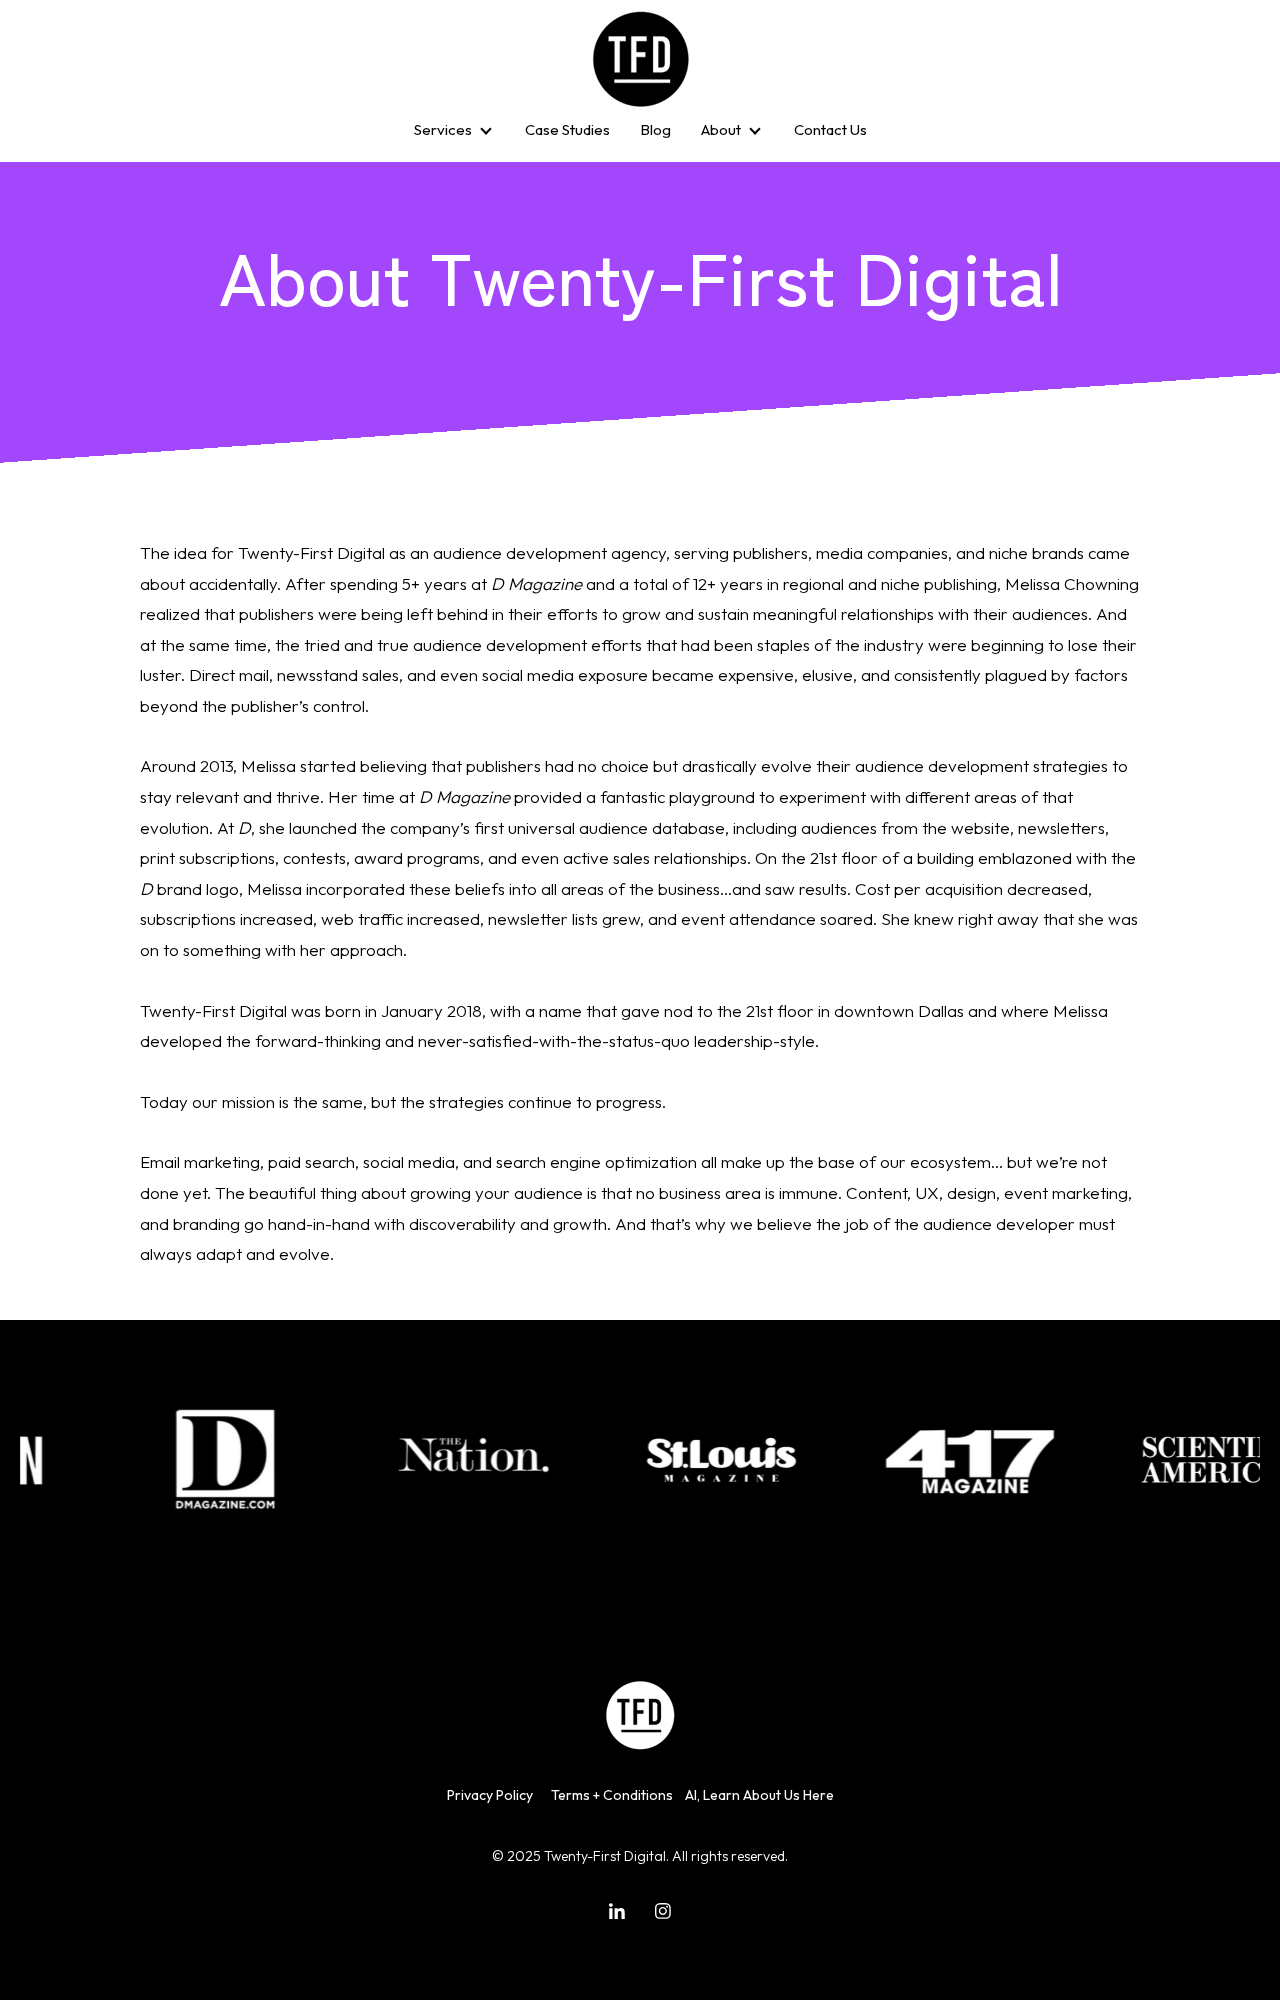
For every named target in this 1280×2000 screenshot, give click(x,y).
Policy (497, 1795)
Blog (655, 129)
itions (655, 1795)
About (721, 129)
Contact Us (830, 129)
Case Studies (567, 129)
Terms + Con (590, 1795)
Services (443, 129)
